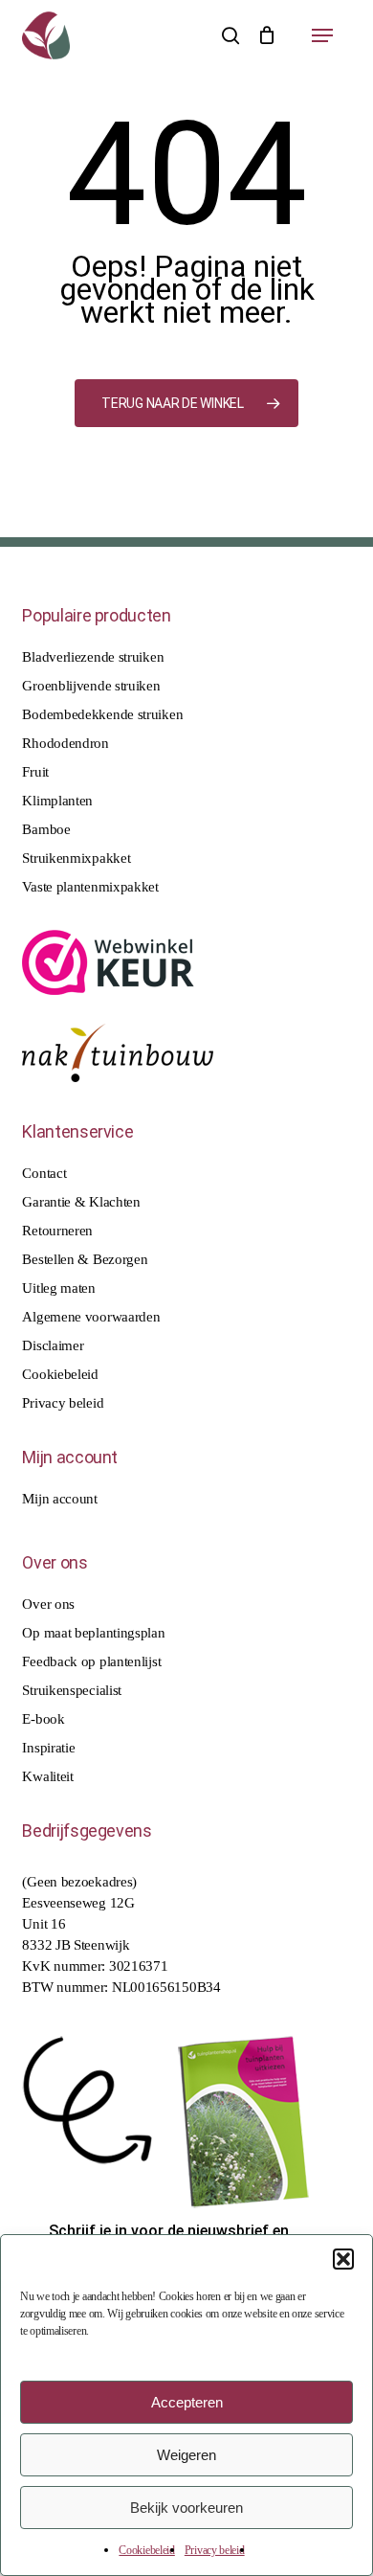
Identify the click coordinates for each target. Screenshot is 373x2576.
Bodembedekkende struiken (102, 714)
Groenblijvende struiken (91, 686)
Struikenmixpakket (76, 858)
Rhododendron (65, 743)
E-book (43, 1719)
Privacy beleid (215, 2550)
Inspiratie (48, 1748)
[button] (343, 2259)
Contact (44, 1173)
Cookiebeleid (146, 2550)
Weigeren (186, 2455)
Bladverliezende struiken (93, 657)
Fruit (35, 772)
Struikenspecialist (72, 1690)
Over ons (48, 1604)
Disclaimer (53, 1345)
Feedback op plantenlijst (91, 1661)
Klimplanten (57, 801)
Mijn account (59, 1499)
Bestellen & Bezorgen (85, 1259)
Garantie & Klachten (81, 1202)
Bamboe (46, 829)
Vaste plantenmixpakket (90, 887)
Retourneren (57, 1231)
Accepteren (187, 2402)
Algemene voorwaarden (91, 1317)
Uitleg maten (58, 1288)
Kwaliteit (47, 1776)
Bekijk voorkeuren (186, 2508)
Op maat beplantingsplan (93, 1633)
